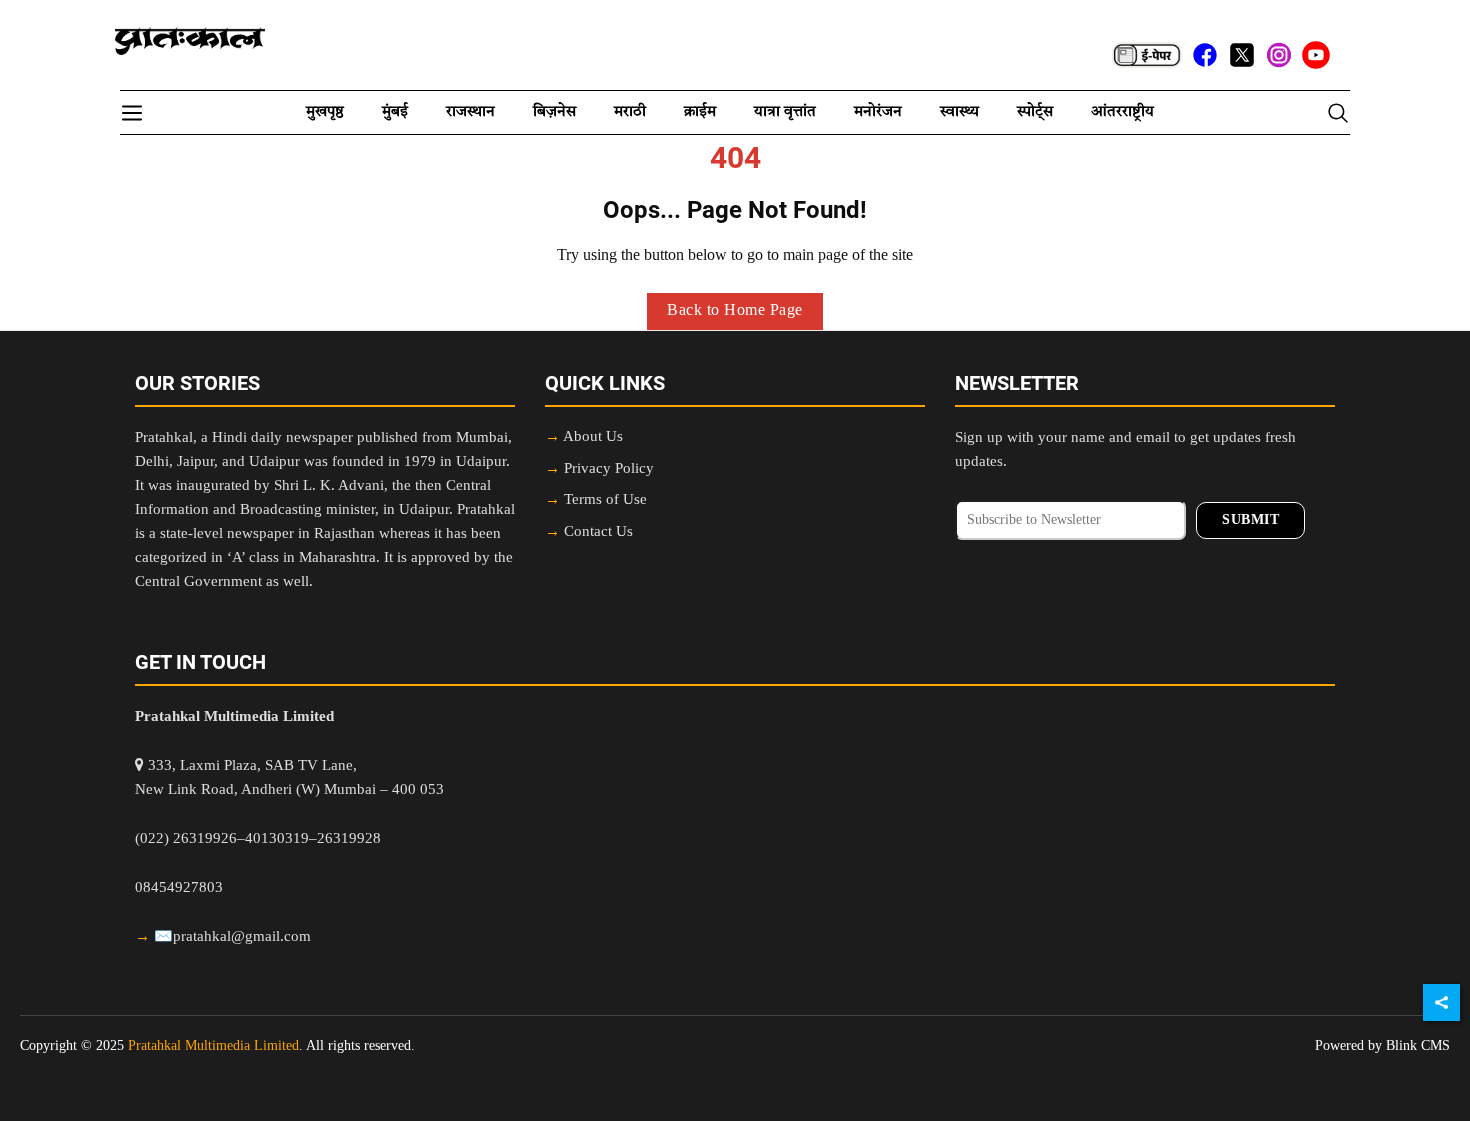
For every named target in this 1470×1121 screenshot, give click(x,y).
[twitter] (1242, 55)
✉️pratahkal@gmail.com (232, 937)
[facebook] (1205, 55)
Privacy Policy (609, 469)
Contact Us (598, 532)
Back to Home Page (735, 311)
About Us (593, 437)
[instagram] (1279, 55)
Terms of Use (605, 500)
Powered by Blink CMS (1382, 1046)
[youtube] (1316, 55)
